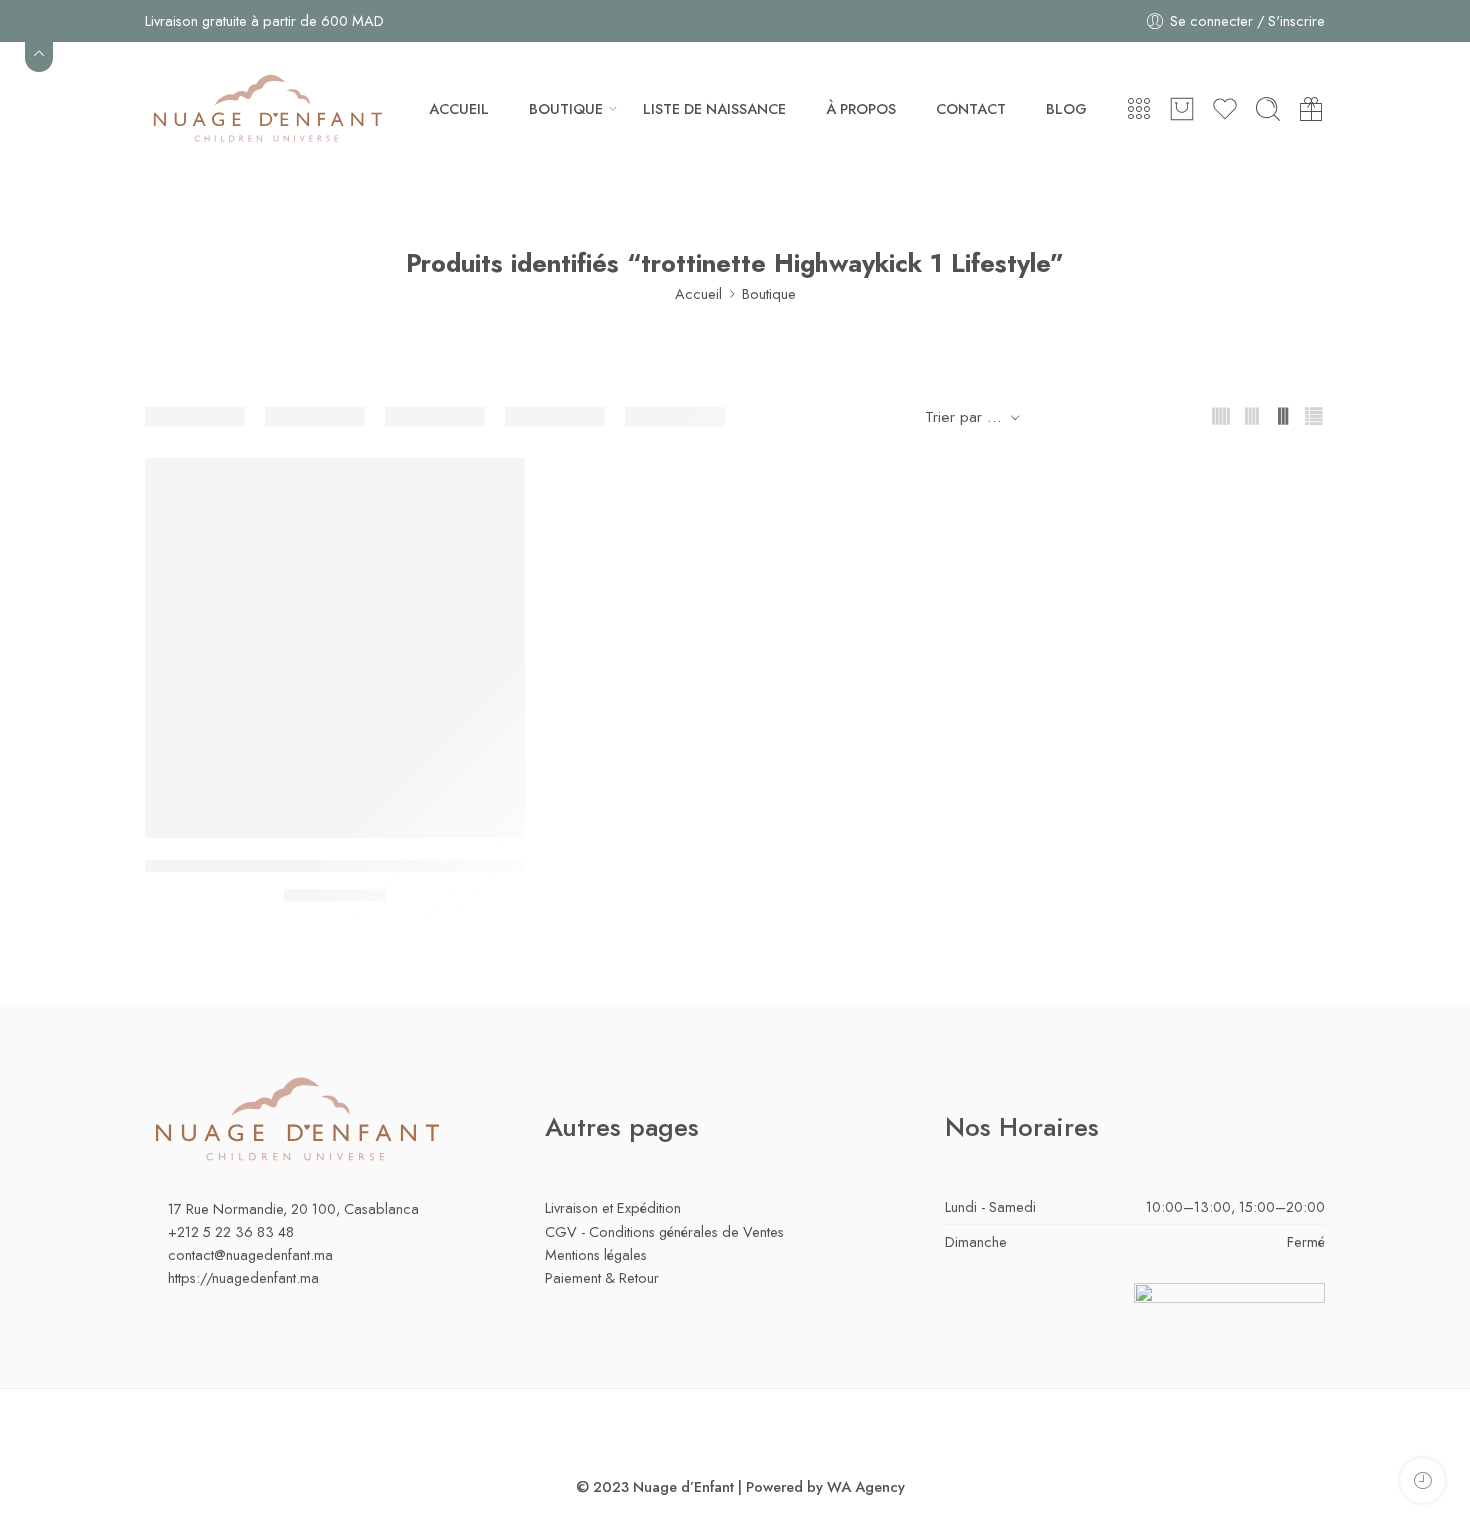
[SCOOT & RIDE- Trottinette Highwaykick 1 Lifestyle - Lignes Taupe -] (335, 648)
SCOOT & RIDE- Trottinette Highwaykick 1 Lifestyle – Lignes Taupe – (390, 867)
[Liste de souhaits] (496, 486)
